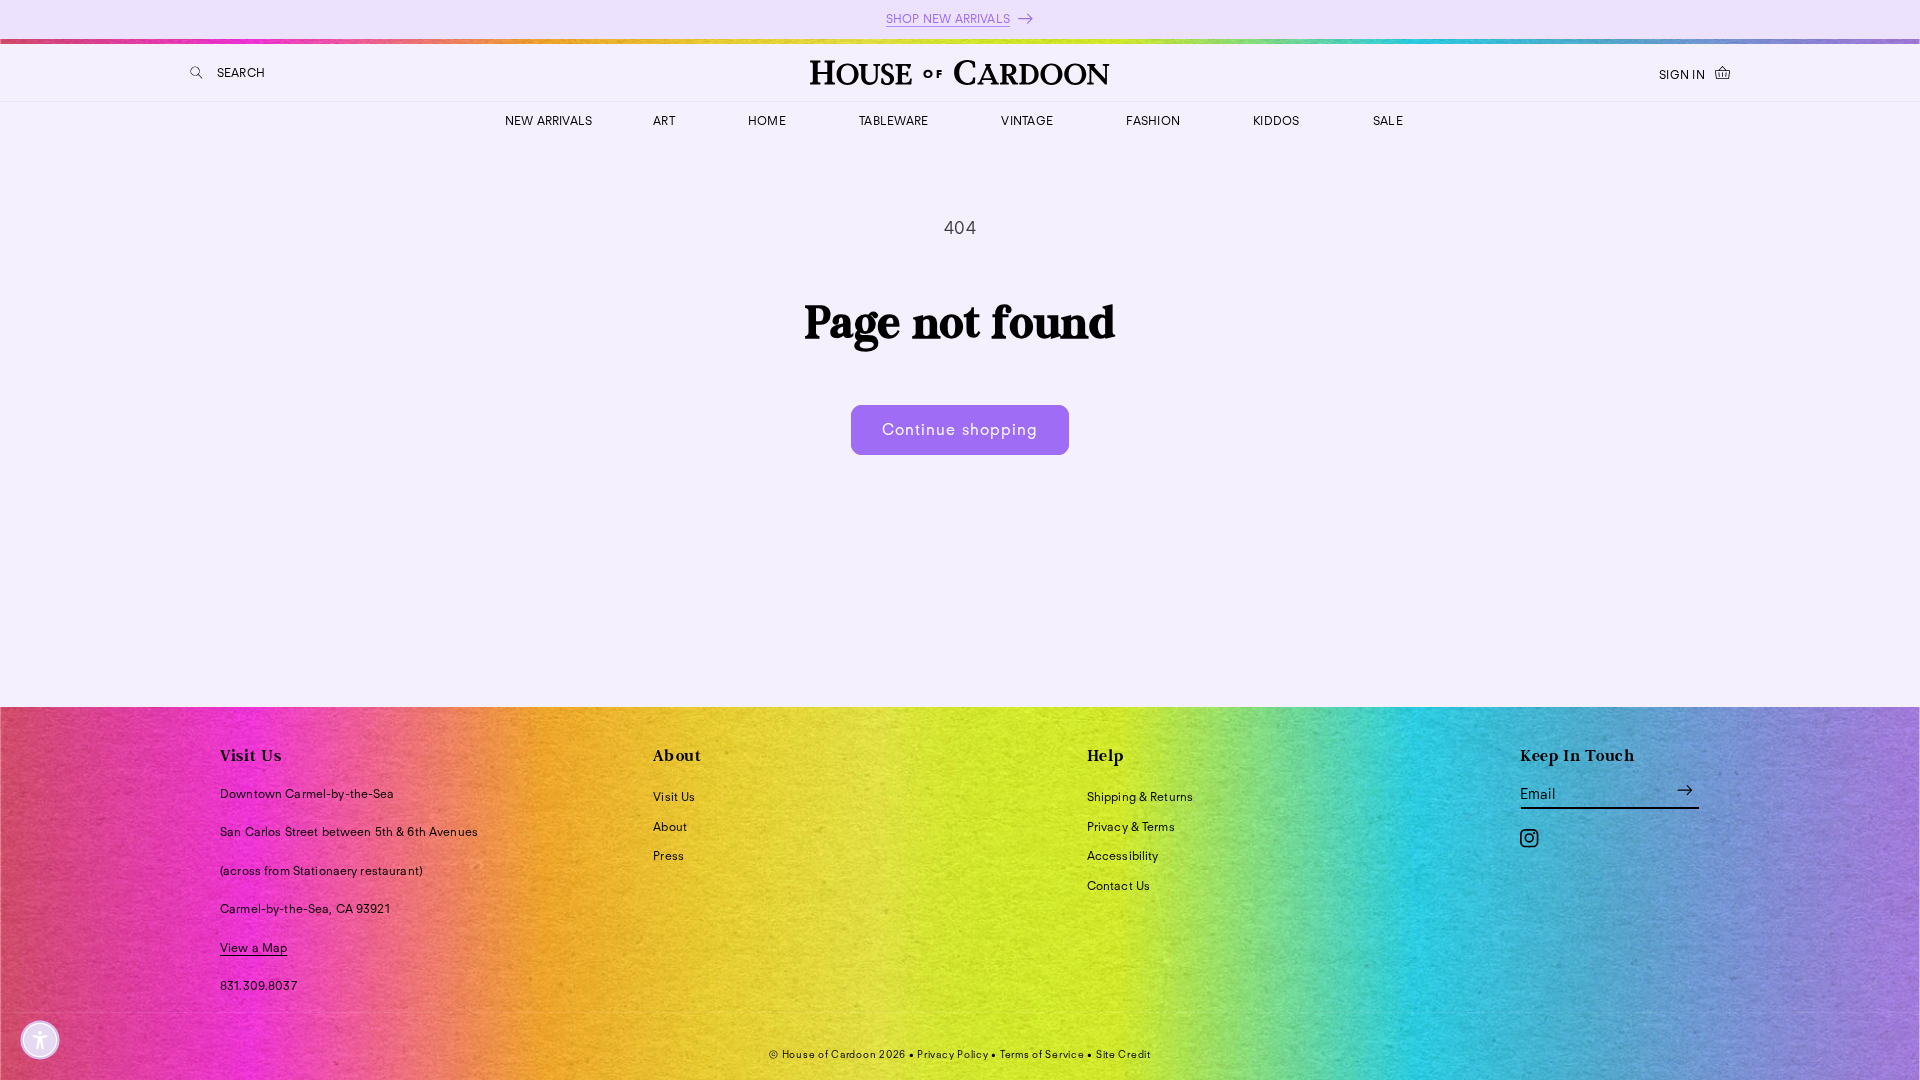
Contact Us (1118, 885)
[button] (227, 72)
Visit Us (674, 796)
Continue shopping (960, 429)
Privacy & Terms (1131, 826)
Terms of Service (1042, 1054)
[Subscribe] (1685, 790)
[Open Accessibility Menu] (40, 1040)
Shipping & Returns (1140, 796)
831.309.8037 (258, 985)
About (670, 826)
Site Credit (1123, 1054)
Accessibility (1123, 855)
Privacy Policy (952, 1054)
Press (668, 855)
